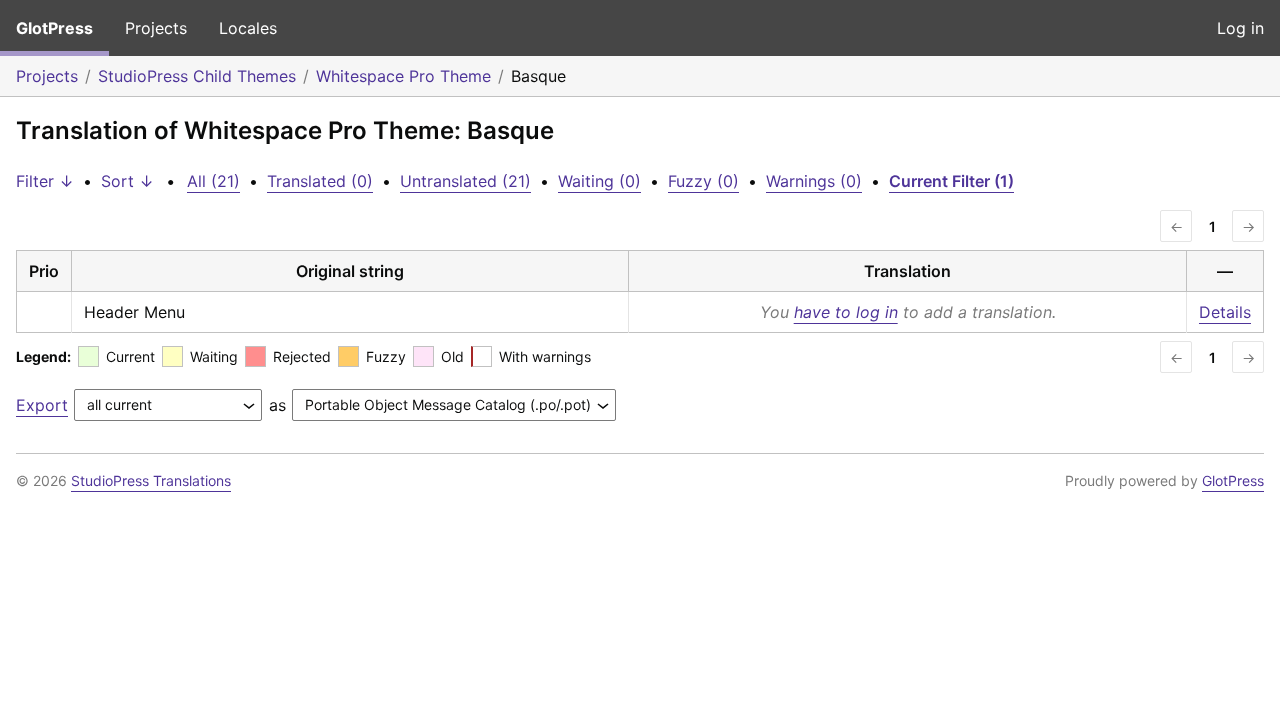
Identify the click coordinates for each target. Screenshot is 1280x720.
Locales (248, 28)
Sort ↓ (127, 181)
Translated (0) (320, 181)
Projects (156, 28)
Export (42, 405)
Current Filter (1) (951, 181)
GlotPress (54, 28)
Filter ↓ (45, 181)
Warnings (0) (814, 181)
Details (1225, 312)
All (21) (213, 181)
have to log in (846, 312)
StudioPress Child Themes (197, 76)
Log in (1240, 28)
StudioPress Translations (151, 480)
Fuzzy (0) (703, 181)
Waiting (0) (599, 181)
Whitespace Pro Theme (403, 76)
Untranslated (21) (465, 181)
